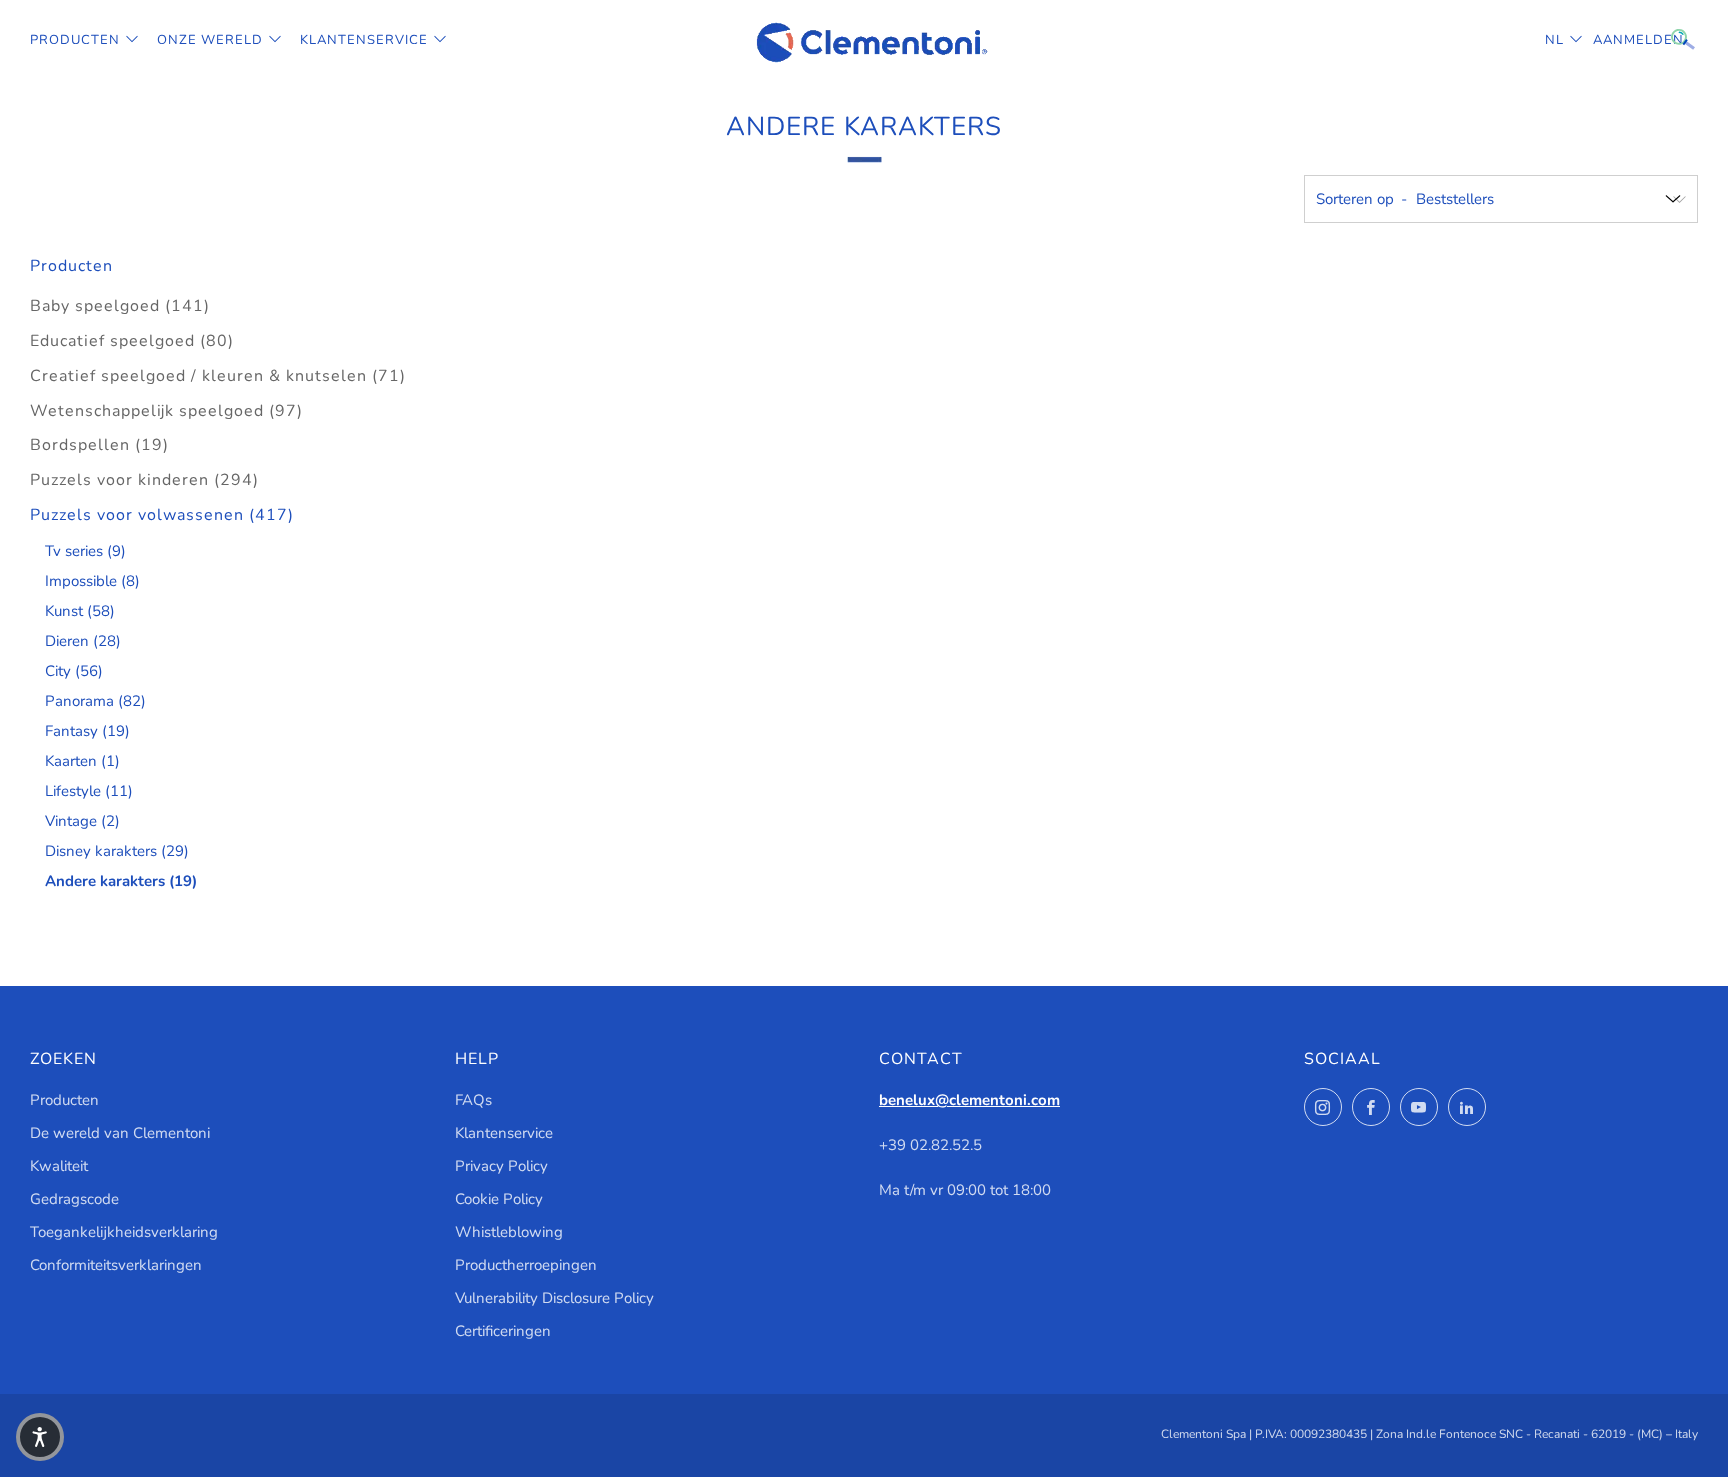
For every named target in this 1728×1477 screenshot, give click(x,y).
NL (1554, 40)
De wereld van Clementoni (120, 1133)
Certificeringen (503, 1331)
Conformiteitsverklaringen (116, 1265)
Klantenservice (364, 40)
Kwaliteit (59, 1166)
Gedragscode (74, 1199)
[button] (40, 1437)
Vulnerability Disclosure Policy (554, 1298)
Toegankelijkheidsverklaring (124, 1232)
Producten (75, 40)
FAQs (473, 1100)
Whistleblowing (509, 1232)
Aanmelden (1608, 40)
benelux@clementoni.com (969, 1100)
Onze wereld (210, 40)
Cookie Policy (499, 1199)
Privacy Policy (501, 1166)
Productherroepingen (526, 1265)
